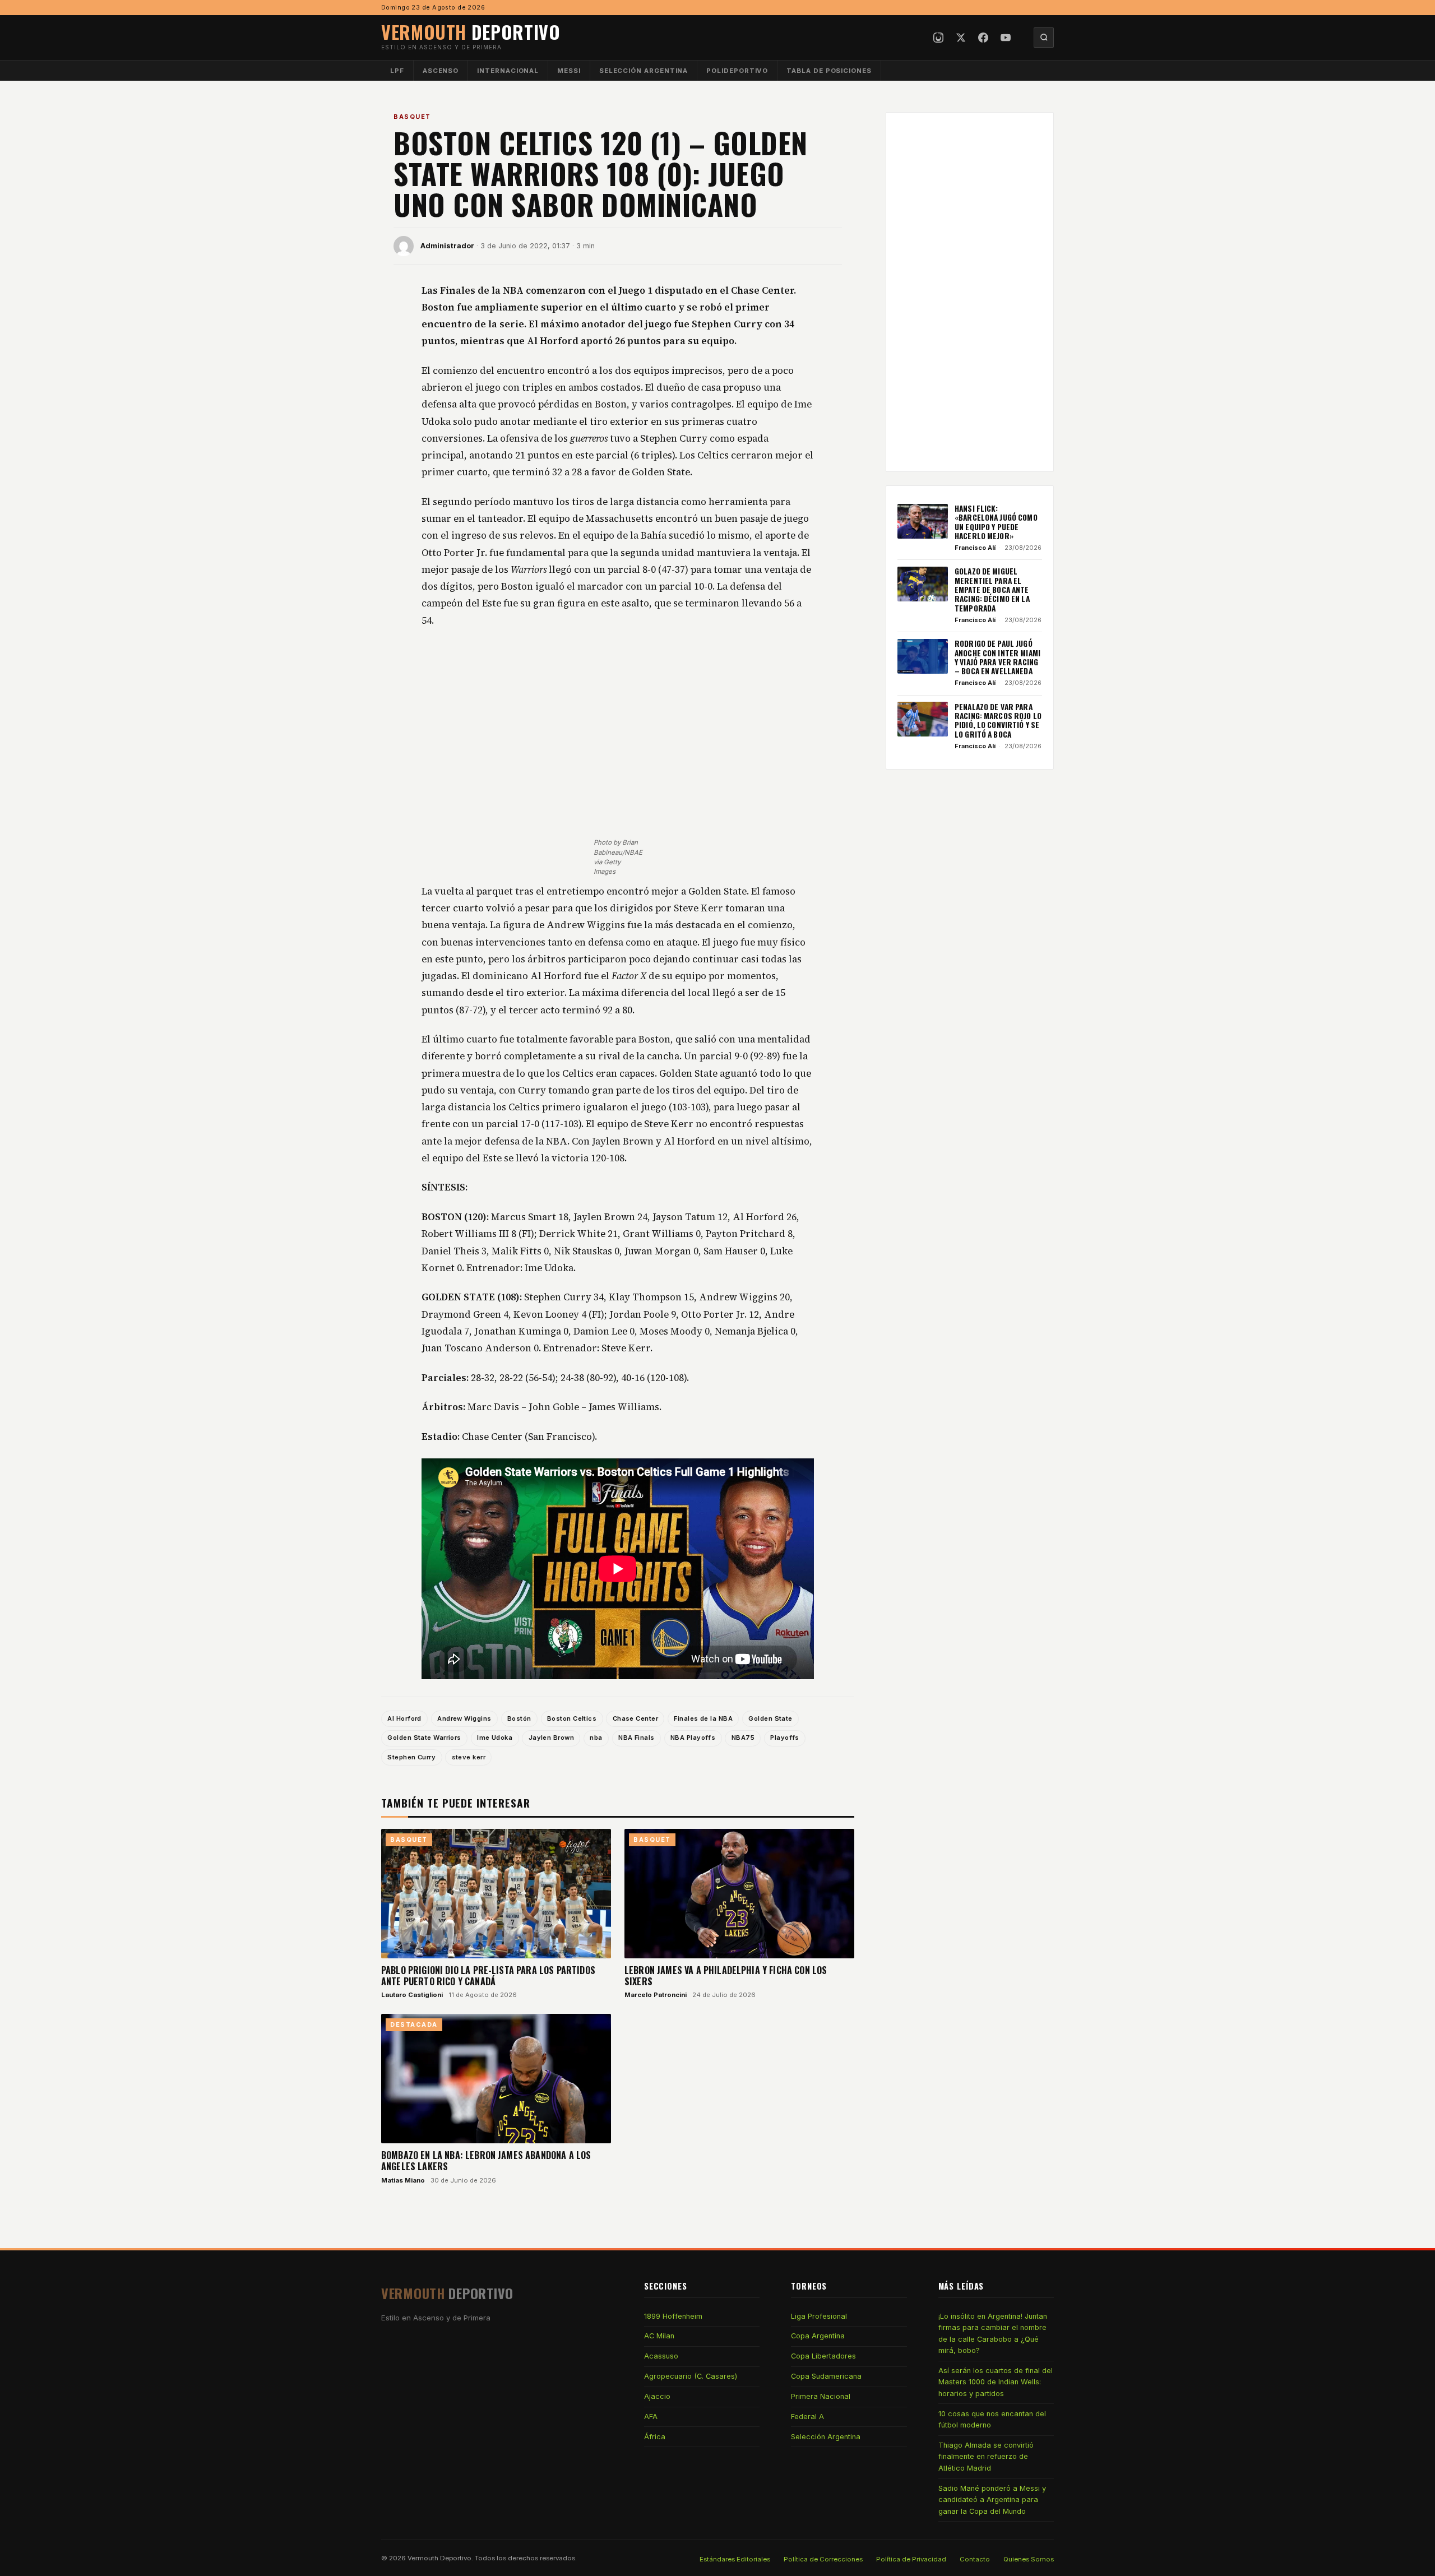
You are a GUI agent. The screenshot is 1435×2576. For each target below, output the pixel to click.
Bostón (519, 1718)
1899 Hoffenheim (673, 2316)
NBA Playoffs (693, 1738)
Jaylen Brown (551, 1738)
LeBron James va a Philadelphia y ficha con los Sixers (726, 1976)
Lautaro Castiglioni (412, 1995)
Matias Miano (403, 2180)
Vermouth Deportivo (439, 2558)
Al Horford (404, 1718)
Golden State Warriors (424, 1738)
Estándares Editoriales (735, 2559)
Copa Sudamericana (826, 2376)
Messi (569, 71)
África (655, 2437)
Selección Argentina (644, 71)
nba (596, 1738)
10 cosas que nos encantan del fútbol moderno (992, 2419)
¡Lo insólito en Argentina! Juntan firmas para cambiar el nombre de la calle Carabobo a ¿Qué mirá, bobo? (993, 2333)
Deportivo (471, 32)
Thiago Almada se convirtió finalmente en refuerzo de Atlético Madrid (986, 2457)
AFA (651, 2417)
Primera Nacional (821, 2396)
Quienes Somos (1029, 2559)
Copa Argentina (818, 2336)
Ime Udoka (495, 1738)
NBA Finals (636, 1738)
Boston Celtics (572, 1718)
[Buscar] (1044, 38)
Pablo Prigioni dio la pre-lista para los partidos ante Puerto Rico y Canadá (488, 1976)
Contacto (975, 2559)
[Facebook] (983, 38)
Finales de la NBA (703, 1718)
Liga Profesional (819, 2316)
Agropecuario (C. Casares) (691, 2376)
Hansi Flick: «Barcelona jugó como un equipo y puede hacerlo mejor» (996, 522)
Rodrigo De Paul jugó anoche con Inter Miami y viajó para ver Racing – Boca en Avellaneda (997, 657)
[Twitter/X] (961, 38)
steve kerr (469, 1757)
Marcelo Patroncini (656, 1995)
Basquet (412, 117)
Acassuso (661, 2356)
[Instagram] (938, 38)
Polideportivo (737, 71)
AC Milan (659, 2336)
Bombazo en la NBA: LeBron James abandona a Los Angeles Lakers (486, 2161)
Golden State (770, 1718)
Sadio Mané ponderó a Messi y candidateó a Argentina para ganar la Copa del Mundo (992, 2500)
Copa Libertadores (823, 2356)
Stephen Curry (411, 1757)
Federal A (807, 2417)
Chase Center (635, 1718)
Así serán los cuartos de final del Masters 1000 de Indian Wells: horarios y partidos (996, 2382)
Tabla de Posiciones (829, 71)
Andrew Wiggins (464, 1718)
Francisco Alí (975, 548)
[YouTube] (1006, 38)
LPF (397, 71)
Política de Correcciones (823, 2559)
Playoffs (785, 1738)
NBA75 (743, 1738)
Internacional (508, 71)
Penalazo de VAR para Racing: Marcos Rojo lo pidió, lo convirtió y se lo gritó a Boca (998, 720)
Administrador (447, 246)
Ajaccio (657, 2396)
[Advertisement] (618, 724)
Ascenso (441, 71)
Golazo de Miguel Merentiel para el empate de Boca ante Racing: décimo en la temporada (992, 589)
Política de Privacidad (911, 2559)
